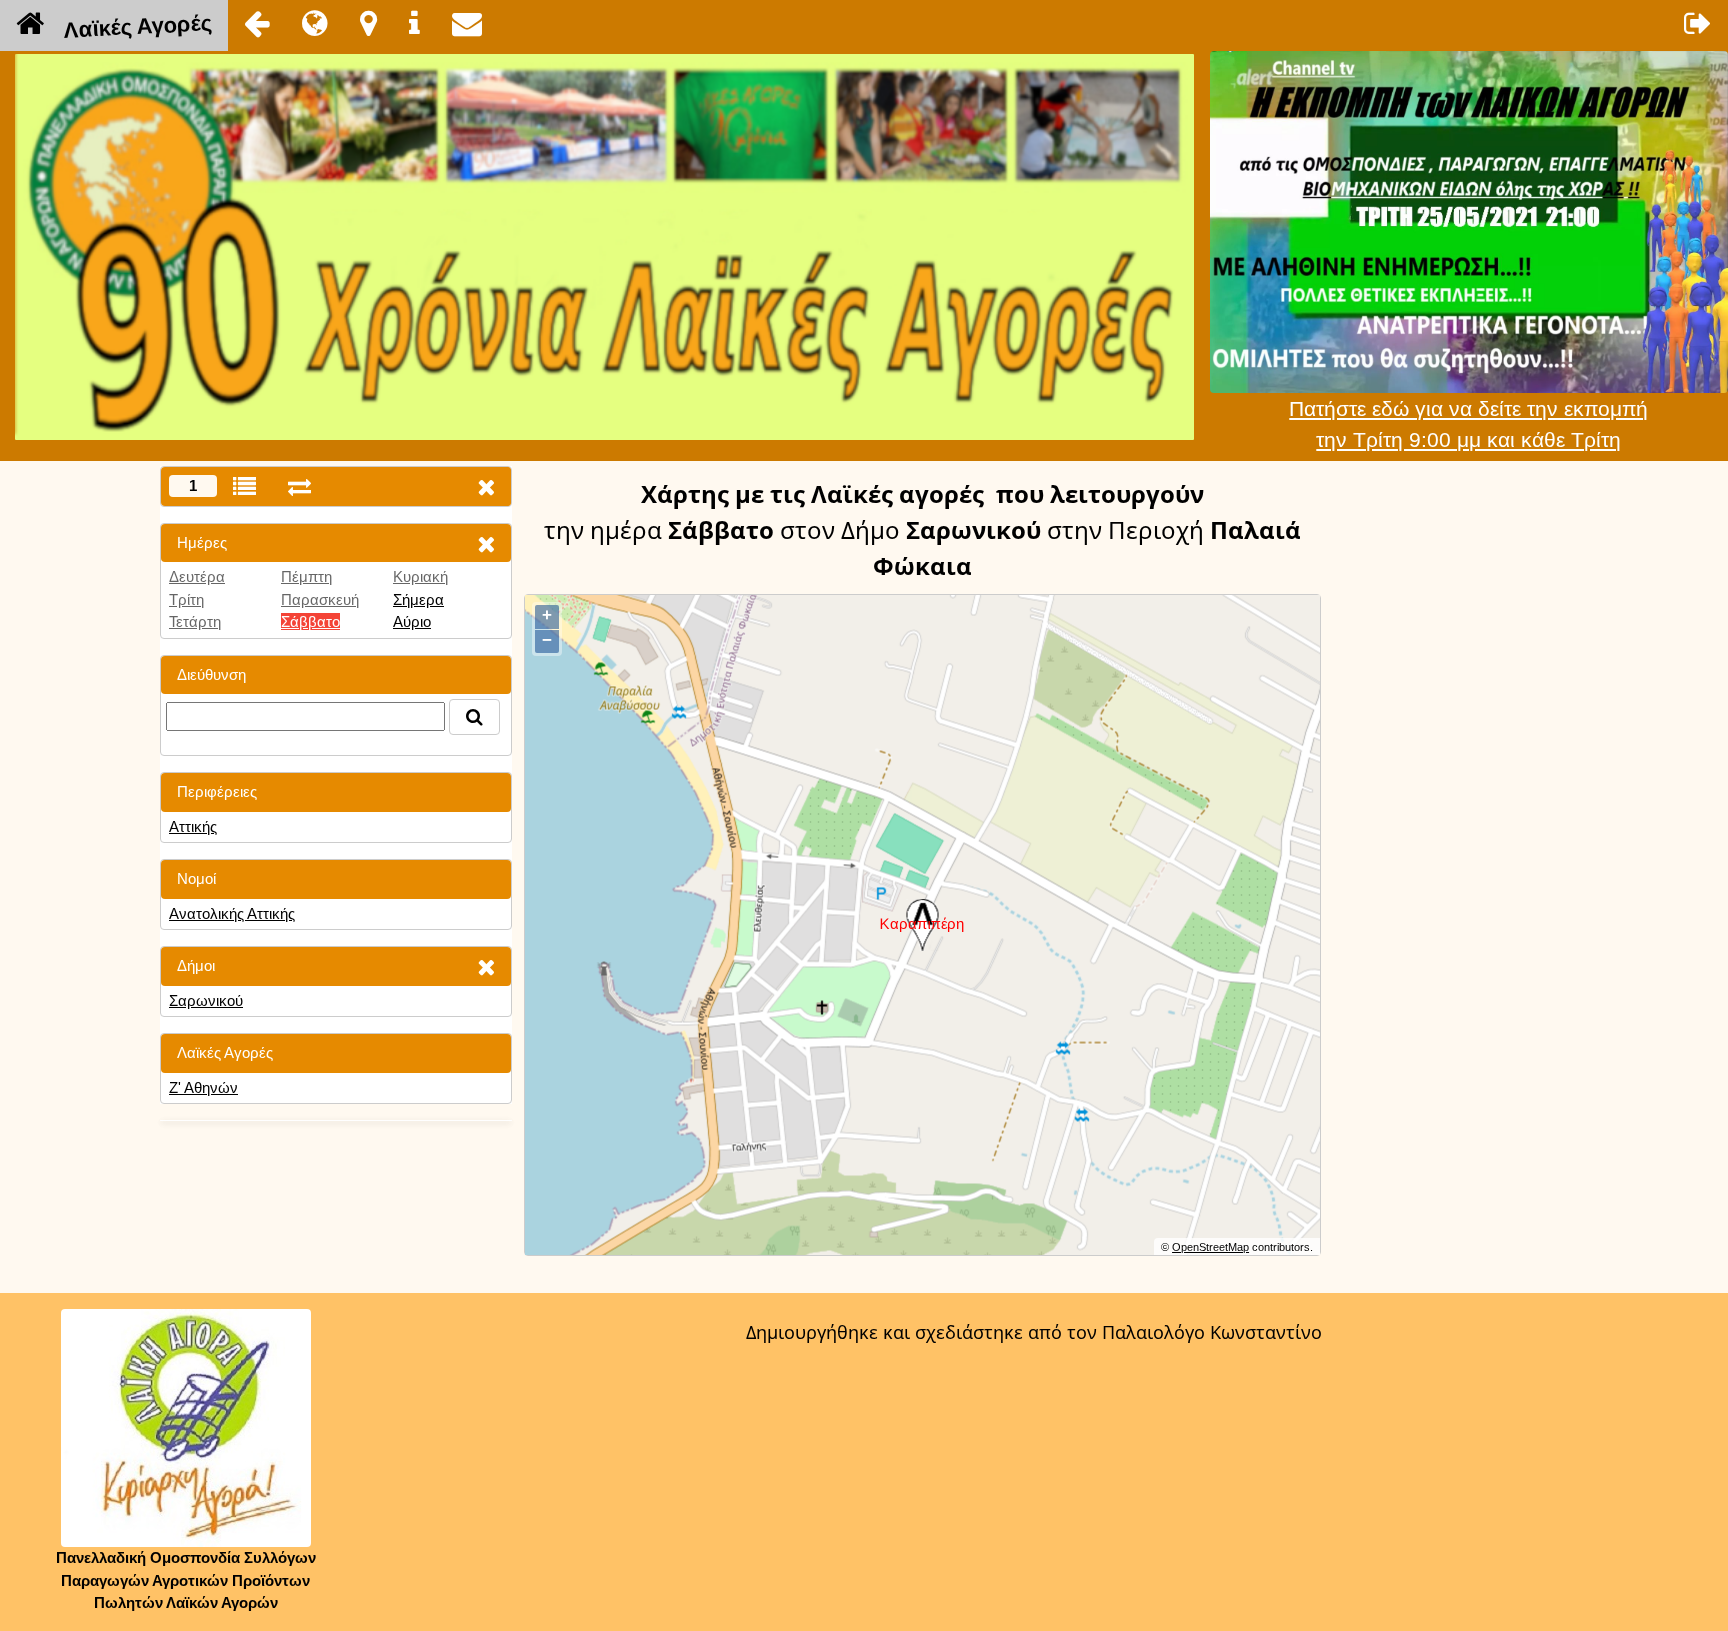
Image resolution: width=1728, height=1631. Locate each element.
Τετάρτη (195, 621)
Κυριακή (420, 576)
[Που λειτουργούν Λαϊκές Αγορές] (368, 23)
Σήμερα (418, 599)
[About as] (414, 23)
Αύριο (412, 621)
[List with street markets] (244, 486)
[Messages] (467, 23)
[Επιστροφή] (257, 23)
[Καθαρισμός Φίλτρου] (486, 543)
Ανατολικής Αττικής (232, 913)
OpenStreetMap (1210, 1247)
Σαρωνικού (206, 1000)
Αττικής (193, 826)
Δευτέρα (197, 576)
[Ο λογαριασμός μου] (1698, 23)
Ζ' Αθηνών (203, 1087)
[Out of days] (299, 486)
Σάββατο (310, 621)
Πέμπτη (306, 576)
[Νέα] (315, 23)
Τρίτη (186, 599)
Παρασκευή (320, 599)
